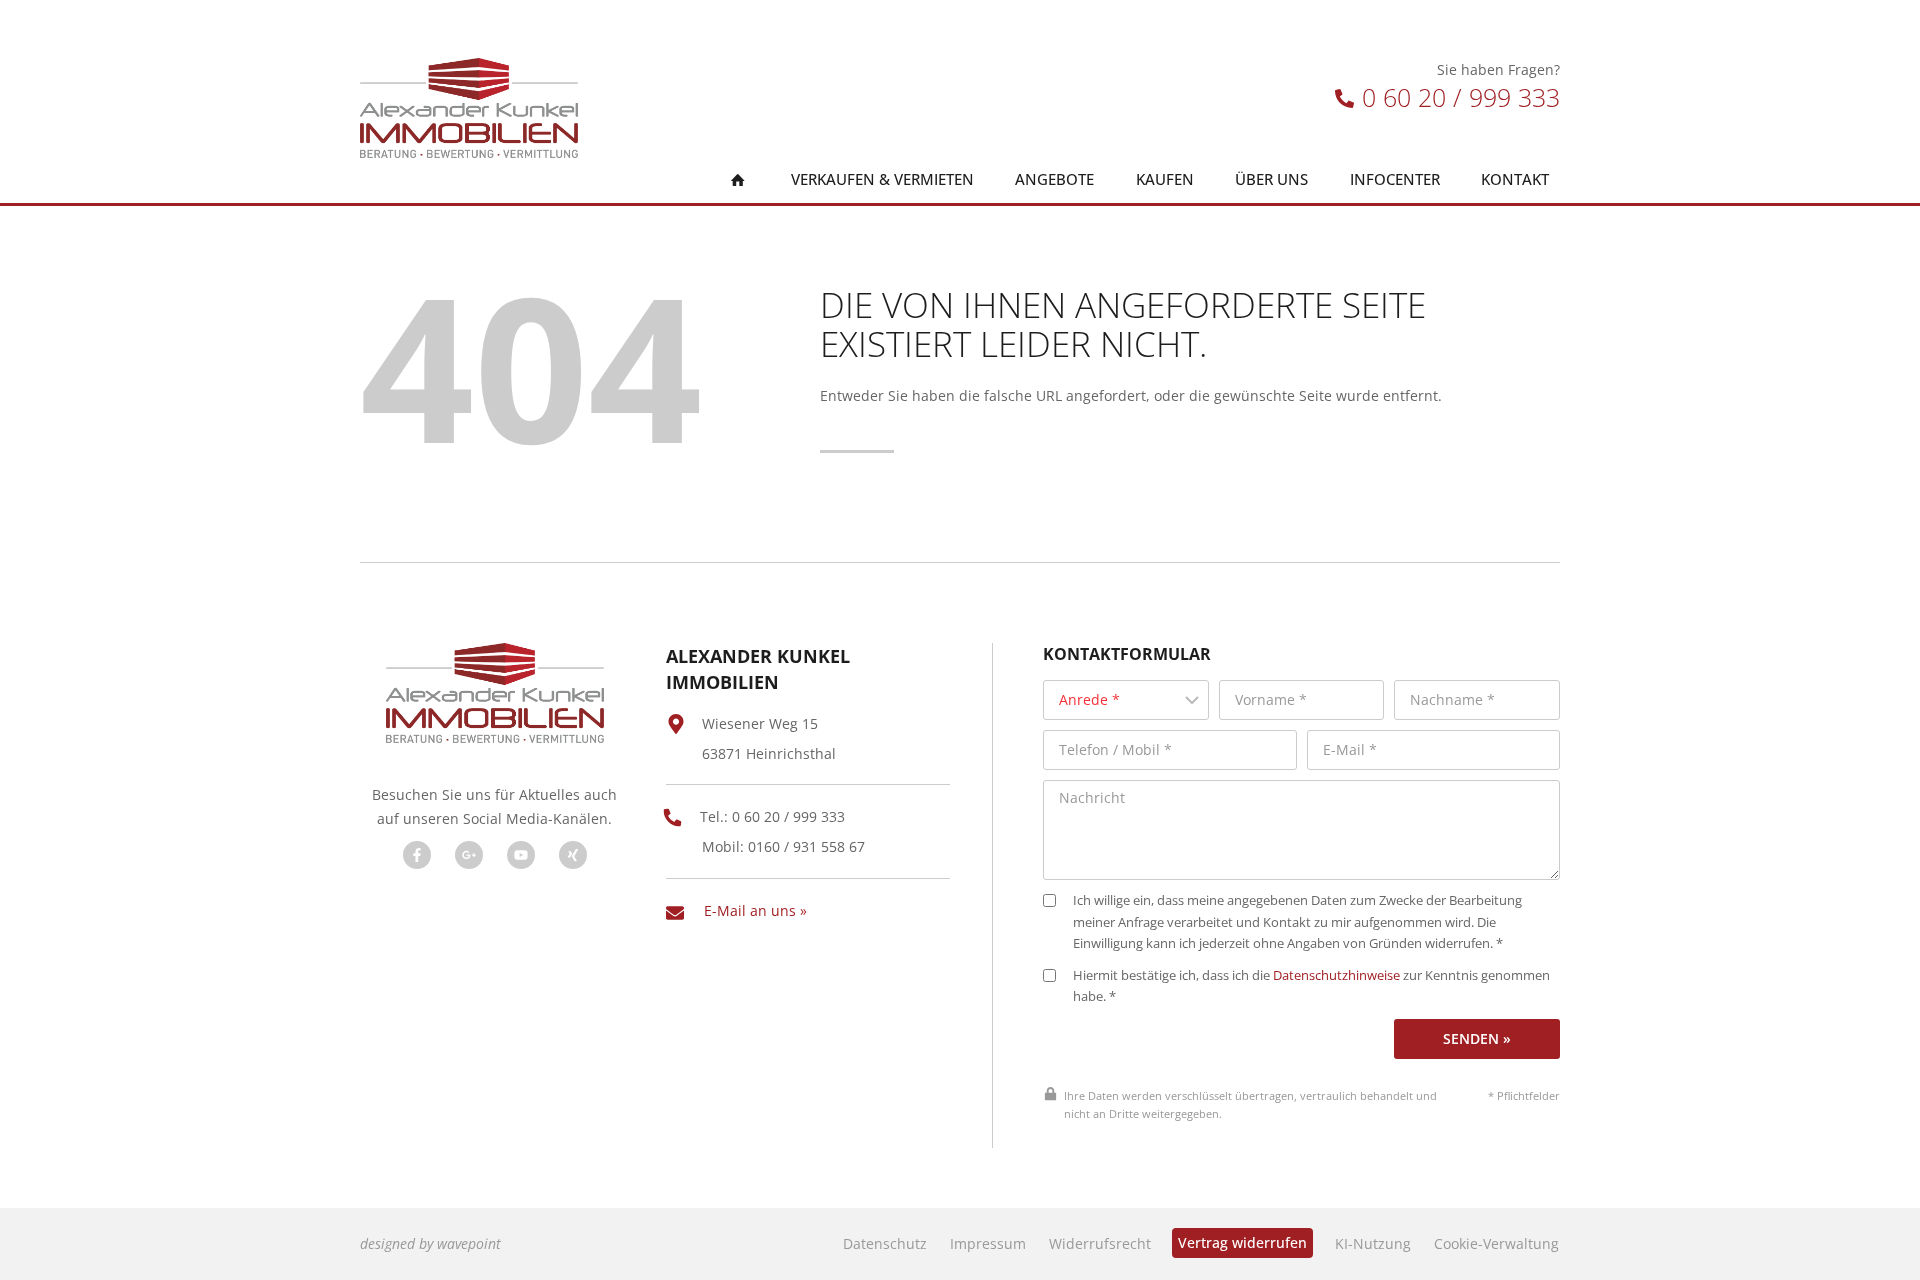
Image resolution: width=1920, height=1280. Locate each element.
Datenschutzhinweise (1336, 975)
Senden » (1477, 1038)
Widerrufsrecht (1100, 1243)
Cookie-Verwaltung (1496, 1243)
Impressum (988, 1243)
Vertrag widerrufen (1242, 1242)
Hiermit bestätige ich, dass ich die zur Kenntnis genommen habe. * (1311, 986)
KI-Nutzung (1373, 1243)
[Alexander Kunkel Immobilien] (469, 108)
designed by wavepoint (430, 1243)
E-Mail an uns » (755, 910)
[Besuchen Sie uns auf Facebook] (417, 855)
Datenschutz (885, 1243)
